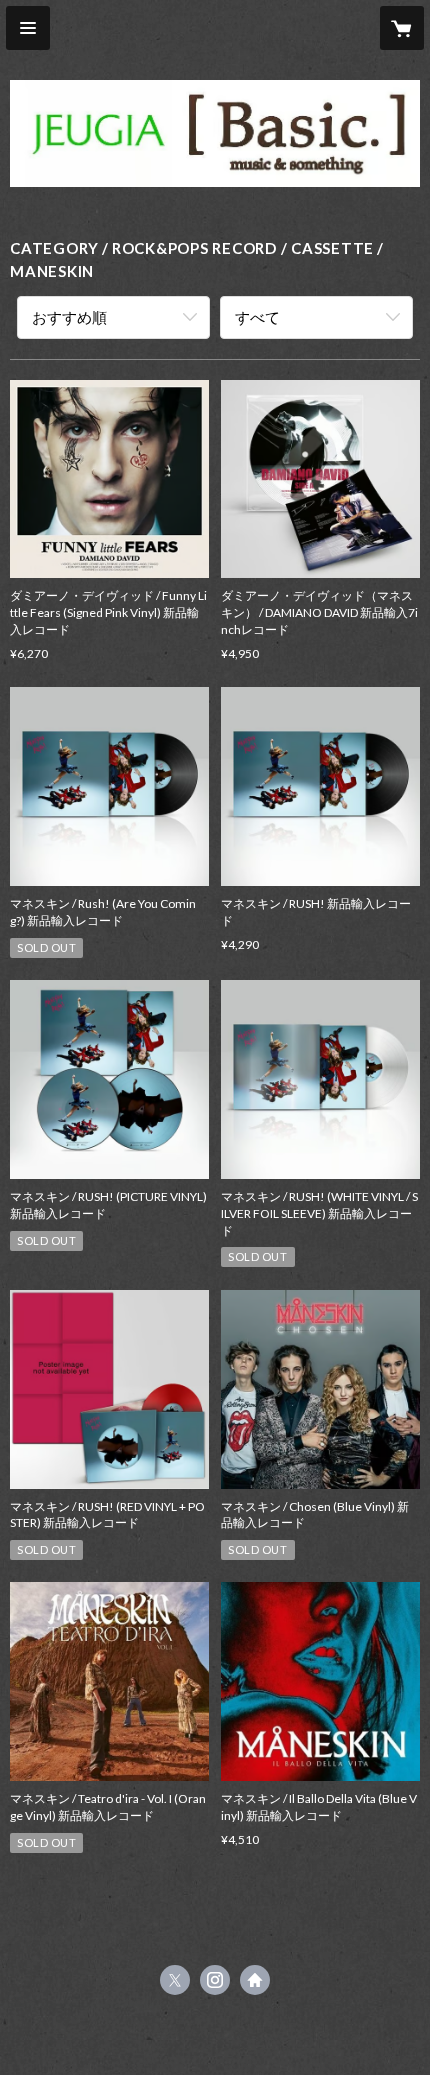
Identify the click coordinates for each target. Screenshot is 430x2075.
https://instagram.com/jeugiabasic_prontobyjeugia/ (215, 1980)
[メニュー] (28, 28)
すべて (257, 317)
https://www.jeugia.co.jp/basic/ (255, 1980)
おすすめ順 (69, 317)
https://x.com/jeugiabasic (175, 1980)
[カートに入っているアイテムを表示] (402, 28)
